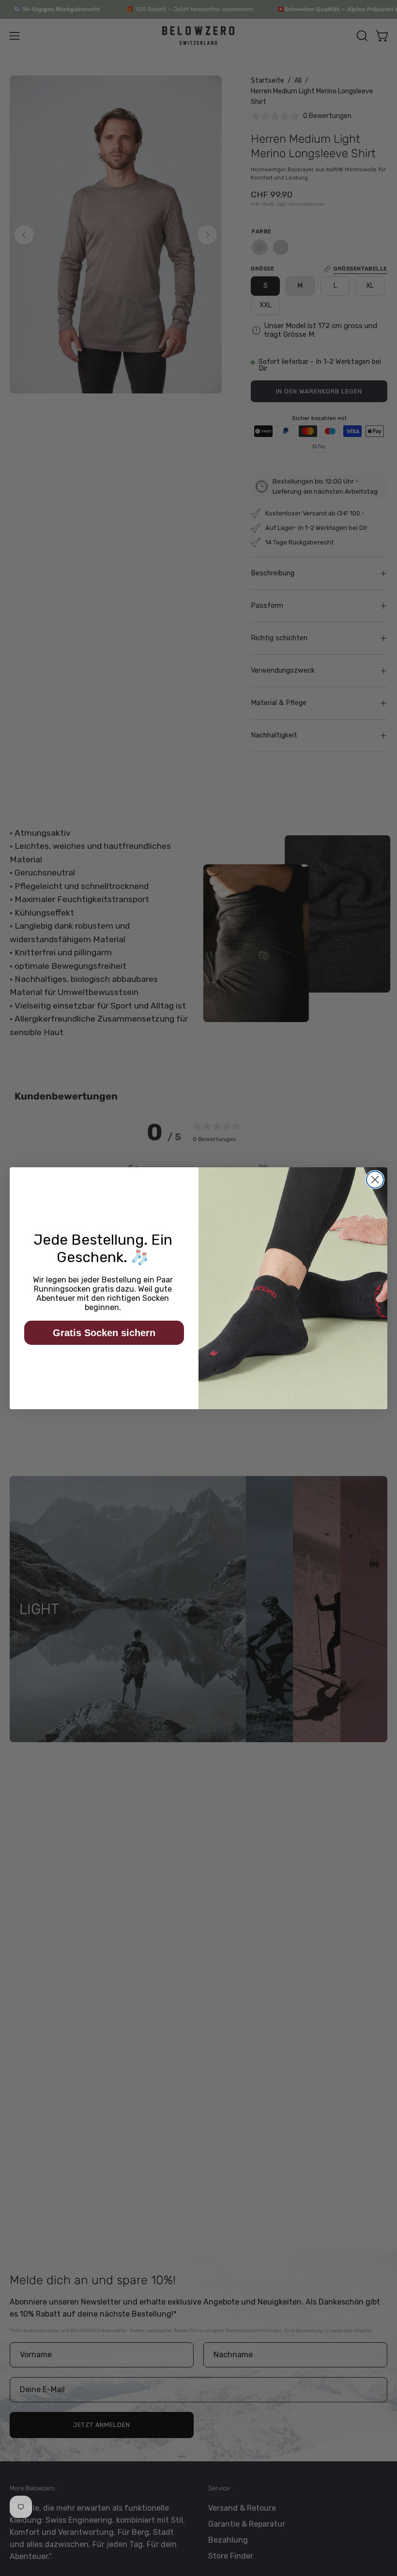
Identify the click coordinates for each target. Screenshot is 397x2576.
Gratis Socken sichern (104, 1333)
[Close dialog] (375, 1180)
